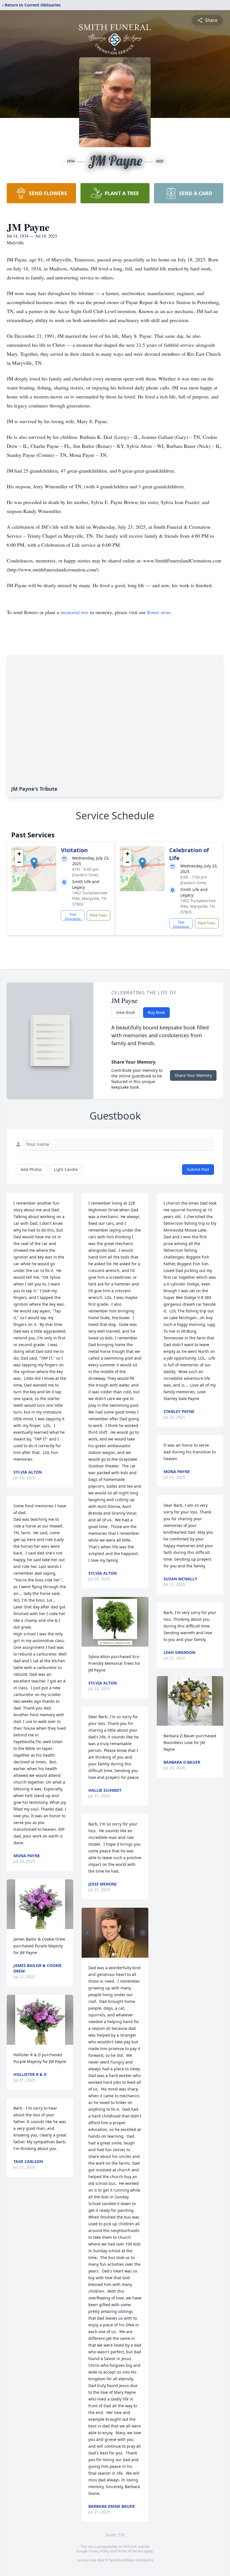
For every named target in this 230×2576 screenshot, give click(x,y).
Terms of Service (130, 2551)
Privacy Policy (99, 2551)
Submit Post (198, 1169)
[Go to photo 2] (117, 1954)
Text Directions (73, 916)
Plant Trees (98, 915)
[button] (34, 863)
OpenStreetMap (121, 2560)
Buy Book (156, 1012)
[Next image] (143, 1933)
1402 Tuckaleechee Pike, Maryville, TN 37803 (90, 898)
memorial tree (74, 612)
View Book (126, 1012)
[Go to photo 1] (113, 1954)
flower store (159, 612)
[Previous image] (87, 1933)
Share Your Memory (193, 1075)
